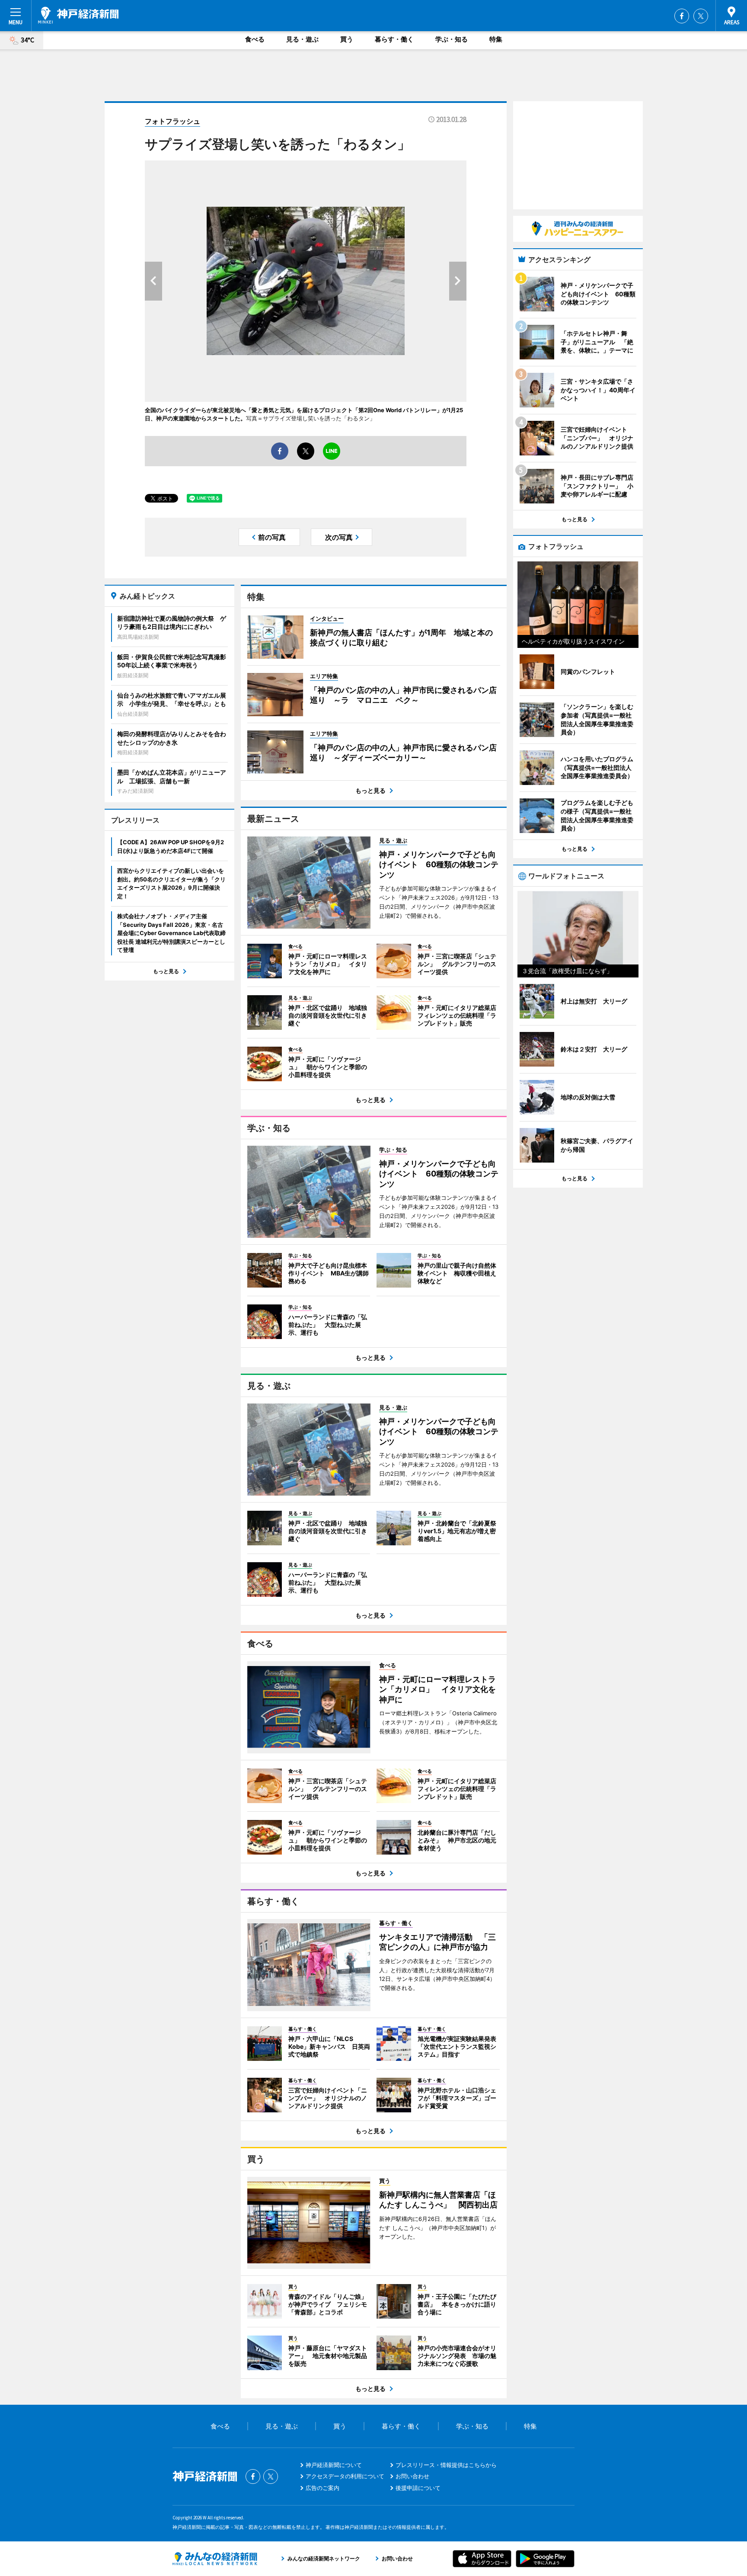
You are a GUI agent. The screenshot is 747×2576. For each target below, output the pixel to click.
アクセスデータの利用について (345, 2476)
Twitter (701, 16)
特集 (496, 39)
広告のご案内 (322, 2488)
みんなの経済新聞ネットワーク (215, 2559)
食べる (255, 39)
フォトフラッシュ (172, 121)
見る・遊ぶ (302, 39)
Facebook (682, 16)
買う (347, 39)
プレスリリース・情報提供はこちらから (446, 2465)
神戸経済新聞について (334, 2465)
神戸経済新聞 (78, 15)
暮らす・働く (394, 39)
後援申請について (418, 2488)
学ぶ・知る (452, 39)
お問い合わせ (412, 2476)
